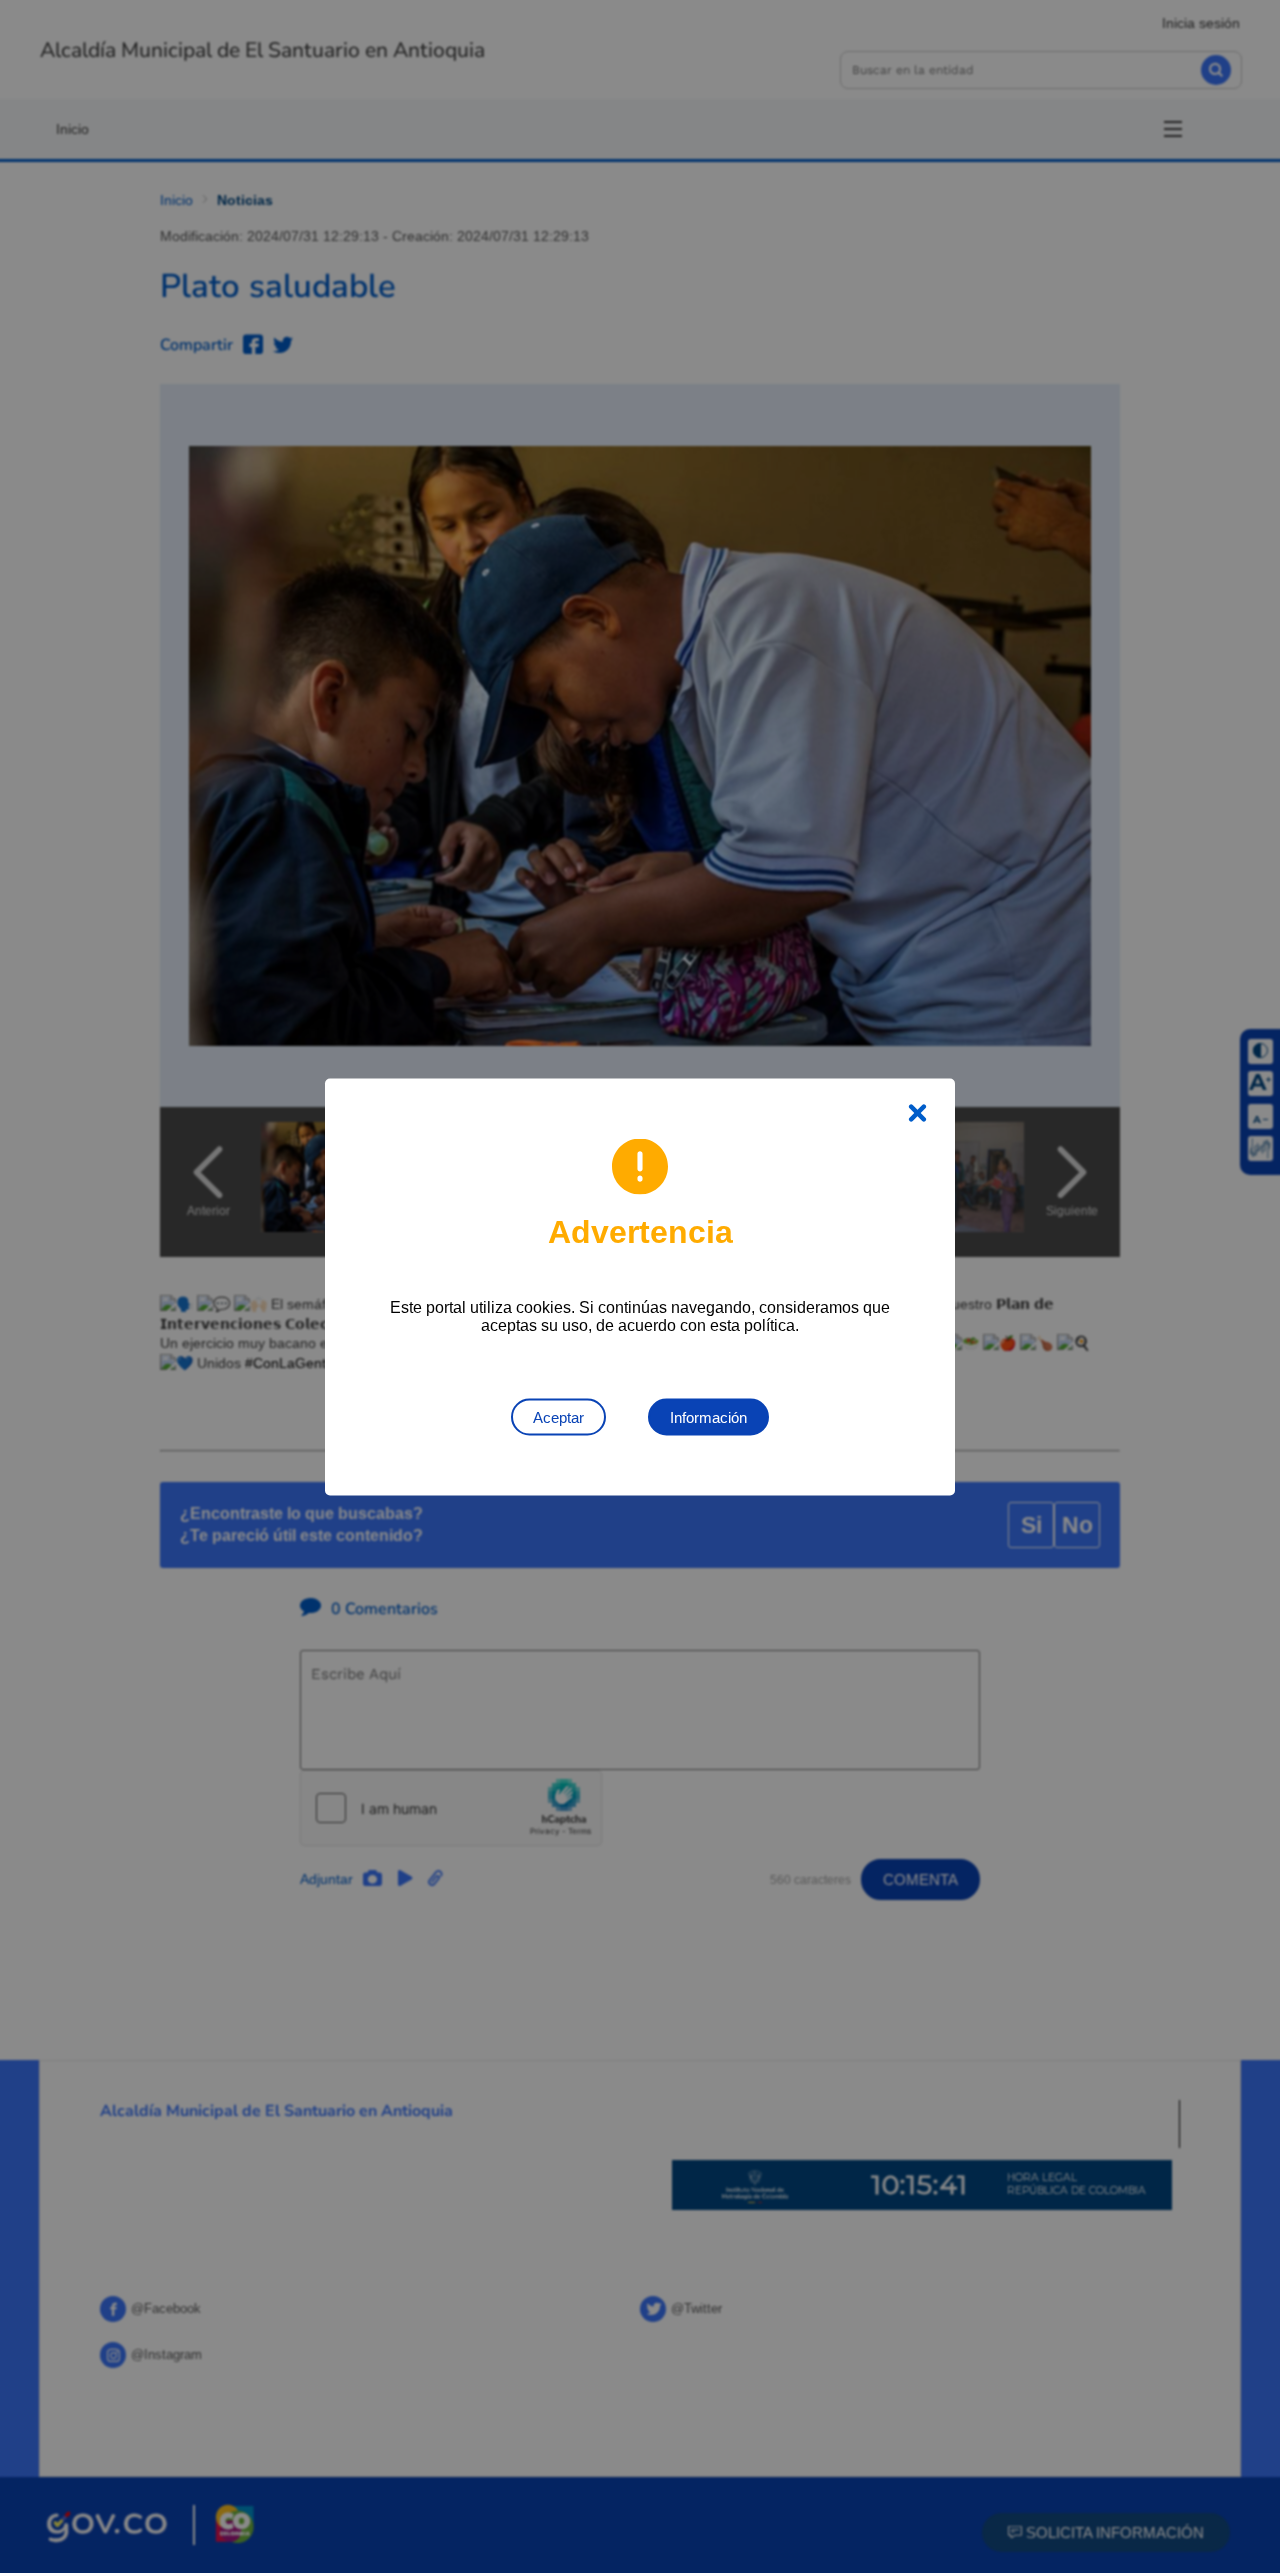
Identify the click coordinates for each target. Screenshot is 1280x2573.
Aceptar (558, 1416)
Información (708, 1416)
